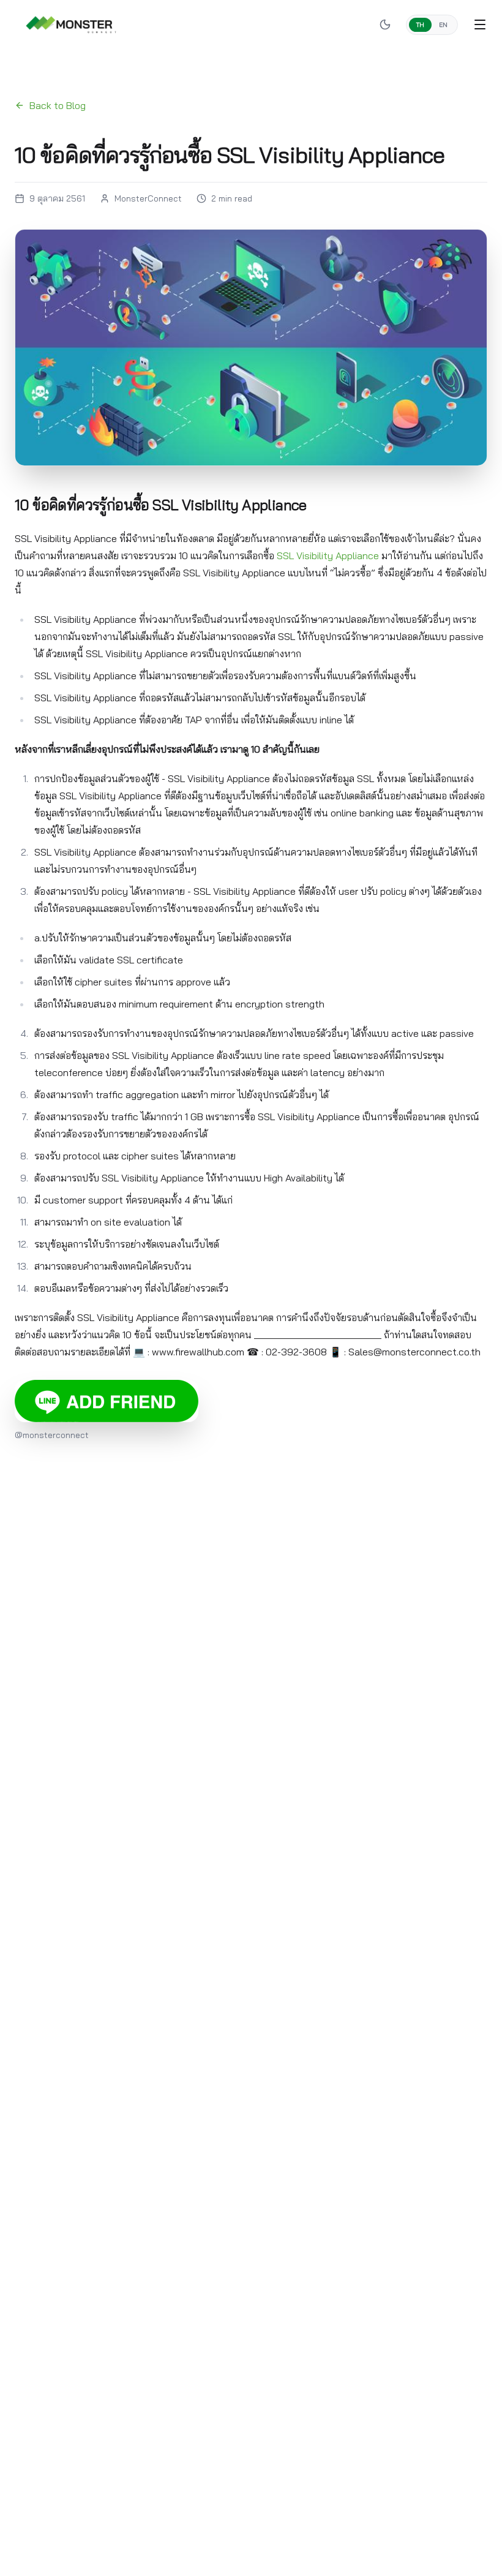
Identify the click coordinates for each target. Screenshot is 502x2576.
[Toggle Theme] (385, 24)
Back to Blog (58, 105)
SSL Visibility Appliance (328, 555)
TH (420, 25)
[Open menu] (480, 24)
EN (443, 25)
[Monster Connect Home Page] (71, 24)
